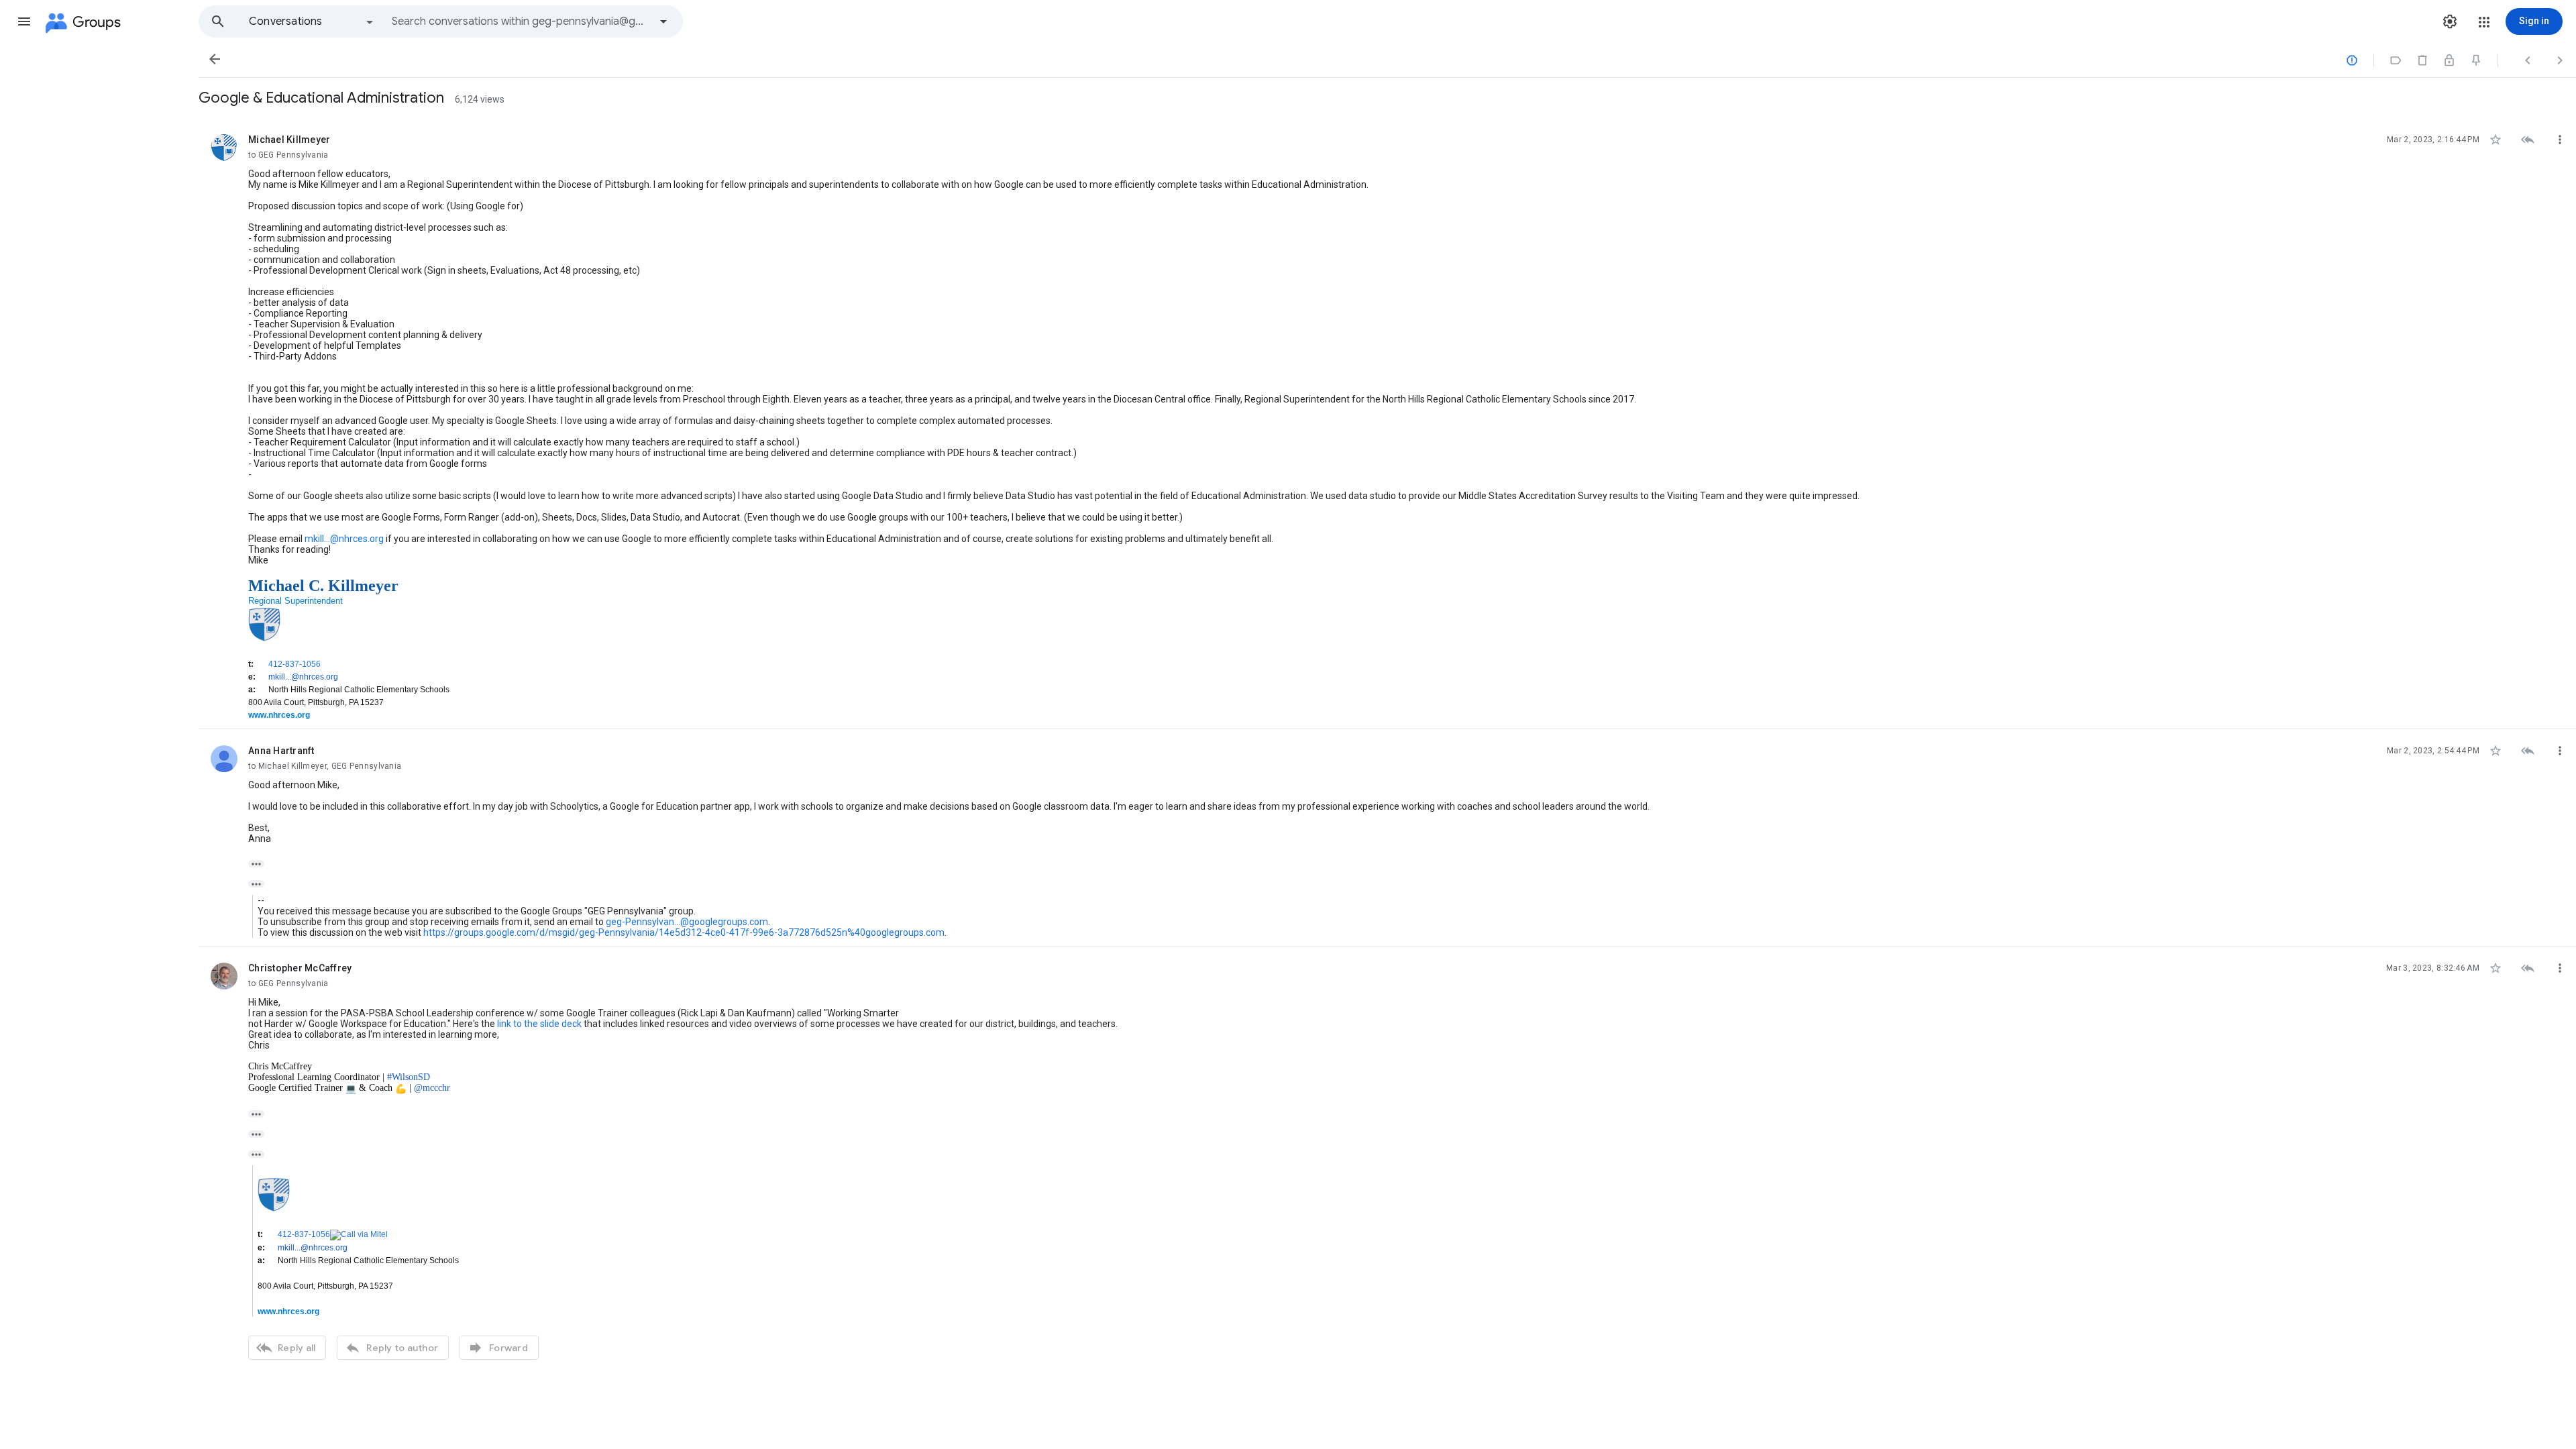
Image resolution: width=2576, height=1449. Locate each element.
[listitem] (1387, 424)
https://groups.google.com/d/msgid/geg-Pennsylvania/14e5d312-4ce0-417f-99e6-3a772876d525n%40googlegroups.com (684, 932)
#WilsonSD (409, 1077)
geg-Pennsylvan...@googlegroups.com (687, 922)
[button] (24, 21)
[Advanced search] (663, 21)
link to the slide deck (539, 1024)
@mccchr (432, 1088)
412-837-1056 (294, 664)
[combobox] (521, 21)
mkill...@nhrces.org (344, 539)
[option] (312, 21)
